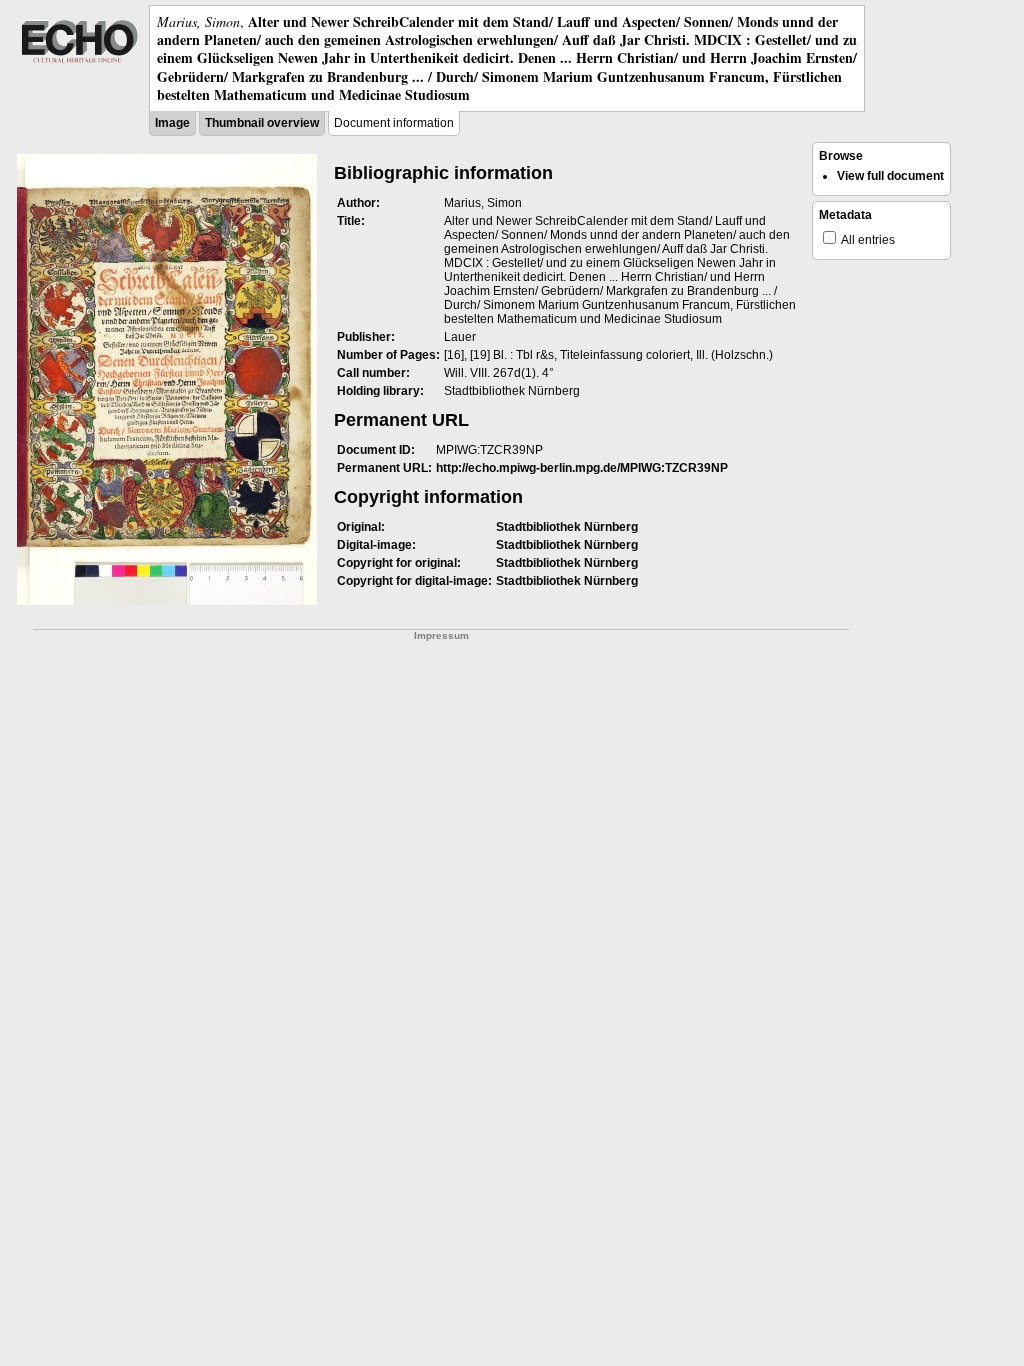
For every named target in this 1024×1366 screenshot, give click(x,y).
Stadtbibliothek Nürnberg (567, 527)
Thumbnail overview (262, 123)
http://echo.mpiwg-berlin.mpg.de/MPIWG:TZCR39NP (582, 468)
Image (172, 123)
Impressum (441, 635)
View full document (890, 176)
